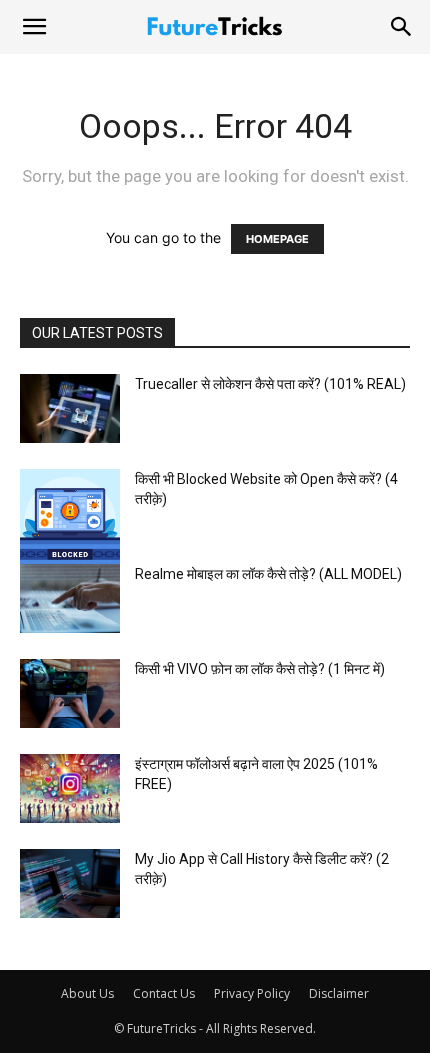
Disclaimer (339, 993)
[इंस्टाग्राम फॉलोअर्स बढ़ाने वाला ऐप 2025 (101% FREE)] (70, 788)
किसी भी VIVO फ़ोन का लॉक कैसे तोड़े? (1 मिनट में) (260, 669)
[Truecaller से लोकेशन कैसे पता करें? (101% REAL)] (70, 408)
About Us (87, 993)
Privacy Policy (252, 993)
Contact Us (164, 993)
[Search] (402, 27)
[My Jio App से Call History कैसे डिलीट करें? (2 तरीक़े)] (70, 883)
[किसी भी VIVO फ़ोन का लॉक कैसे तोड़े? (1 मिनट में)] (70, 693)
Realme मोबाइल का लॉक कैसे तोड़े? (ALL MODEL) (268, 574)
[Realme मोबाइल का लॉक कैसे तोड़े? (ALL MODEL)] (70, 598)
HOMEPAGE (277, 239)
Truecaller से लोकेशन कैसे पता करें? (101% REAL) (270, 384)
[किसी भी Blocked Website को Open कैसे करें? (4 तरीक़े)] (70, 519)
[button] (34, 27)
